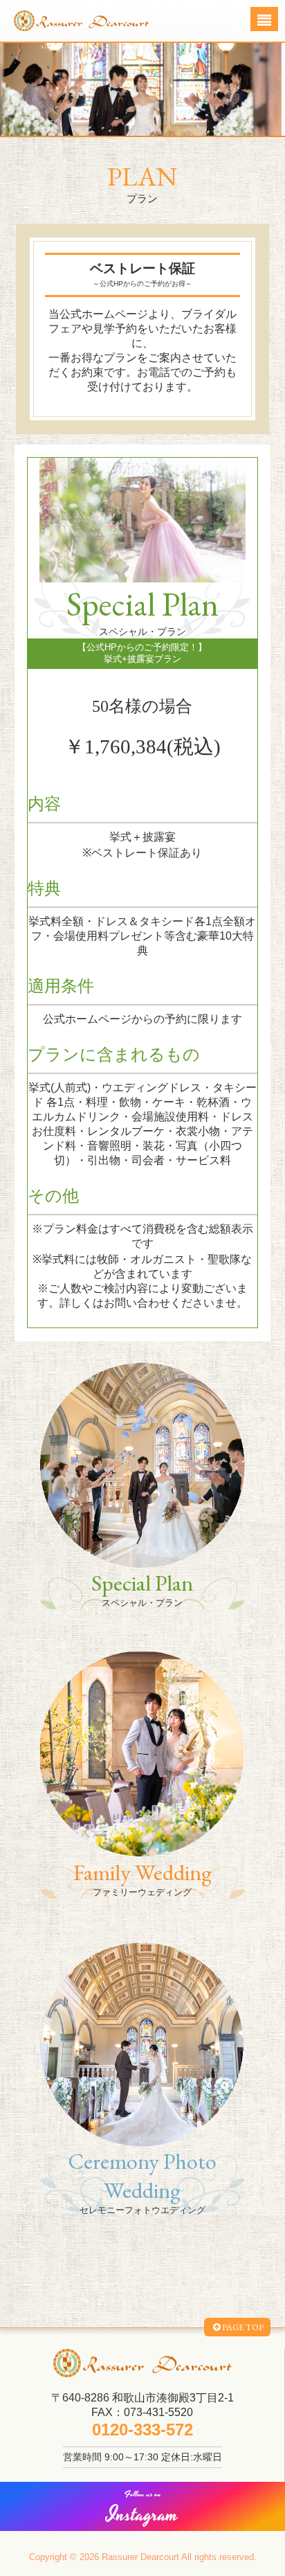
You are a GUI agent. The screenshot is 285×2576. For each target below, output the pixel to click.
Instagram (142, 2509)
